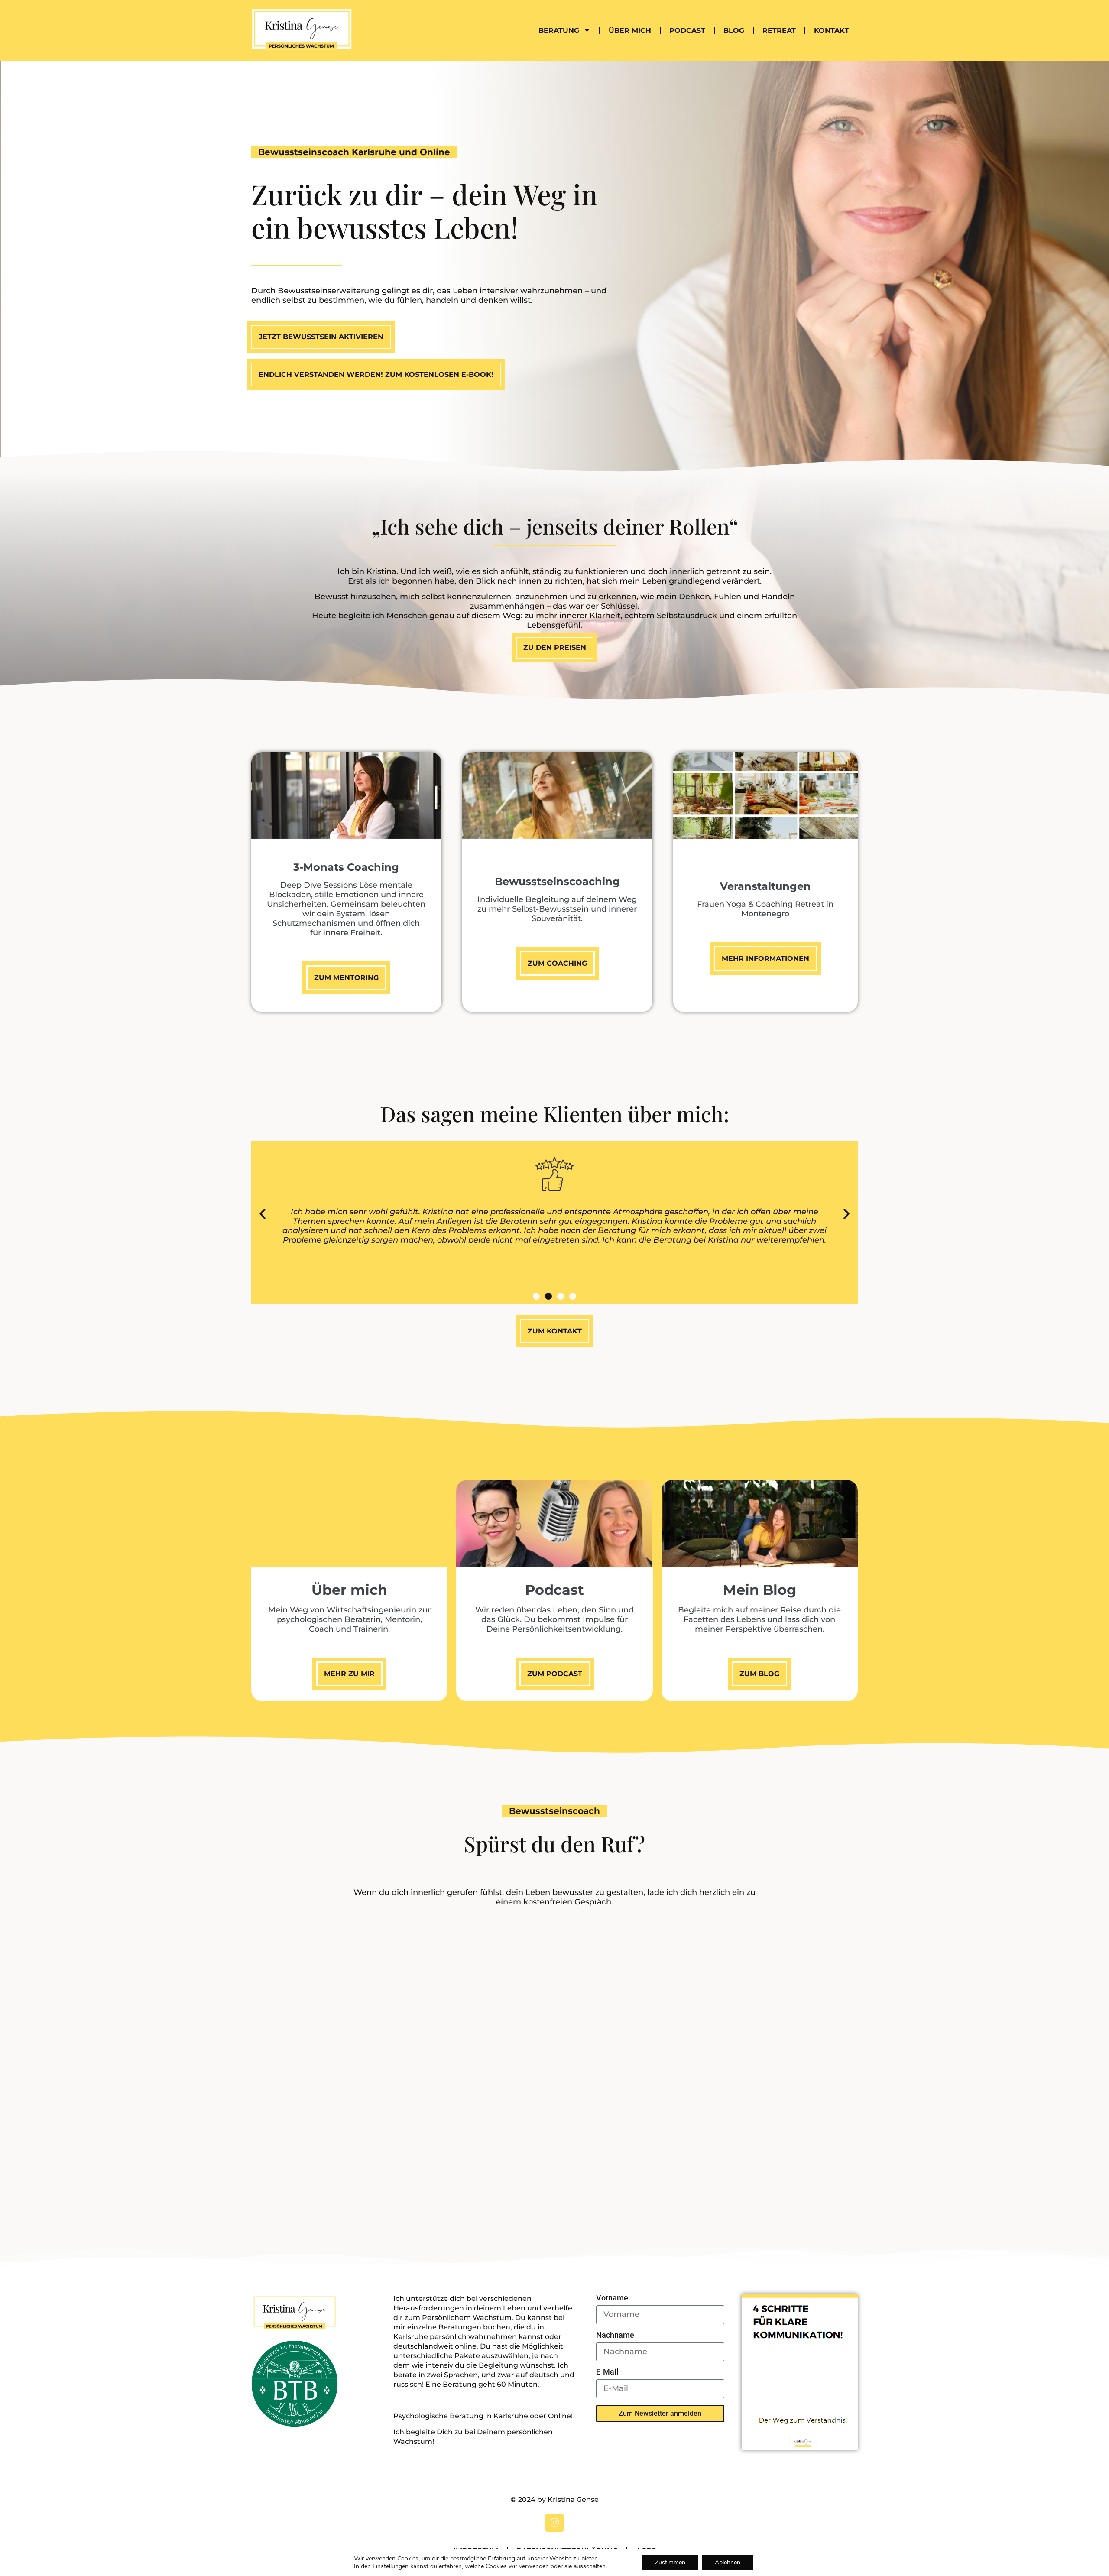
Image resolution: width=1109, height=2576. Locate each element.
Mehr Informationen (765, 959)
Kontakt (832, 31)
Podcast (687, 31)
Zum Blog (759, 1674)
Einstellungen (391, 2566)
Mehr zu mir (349, 1674)
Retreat (779, 31)
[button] (263, 1214)
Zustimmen (670, 2562)
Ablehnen (728, 2562)
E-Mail (607, 2372)
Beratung (559, 31)
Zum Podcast (555, 1674)
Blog (734, 31)
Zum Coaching (557, 963)
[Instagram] (554, 2523)
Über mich (630, 31)
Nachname (615, 2335)
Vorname (612, 2298)
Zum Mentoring (346, 978)
